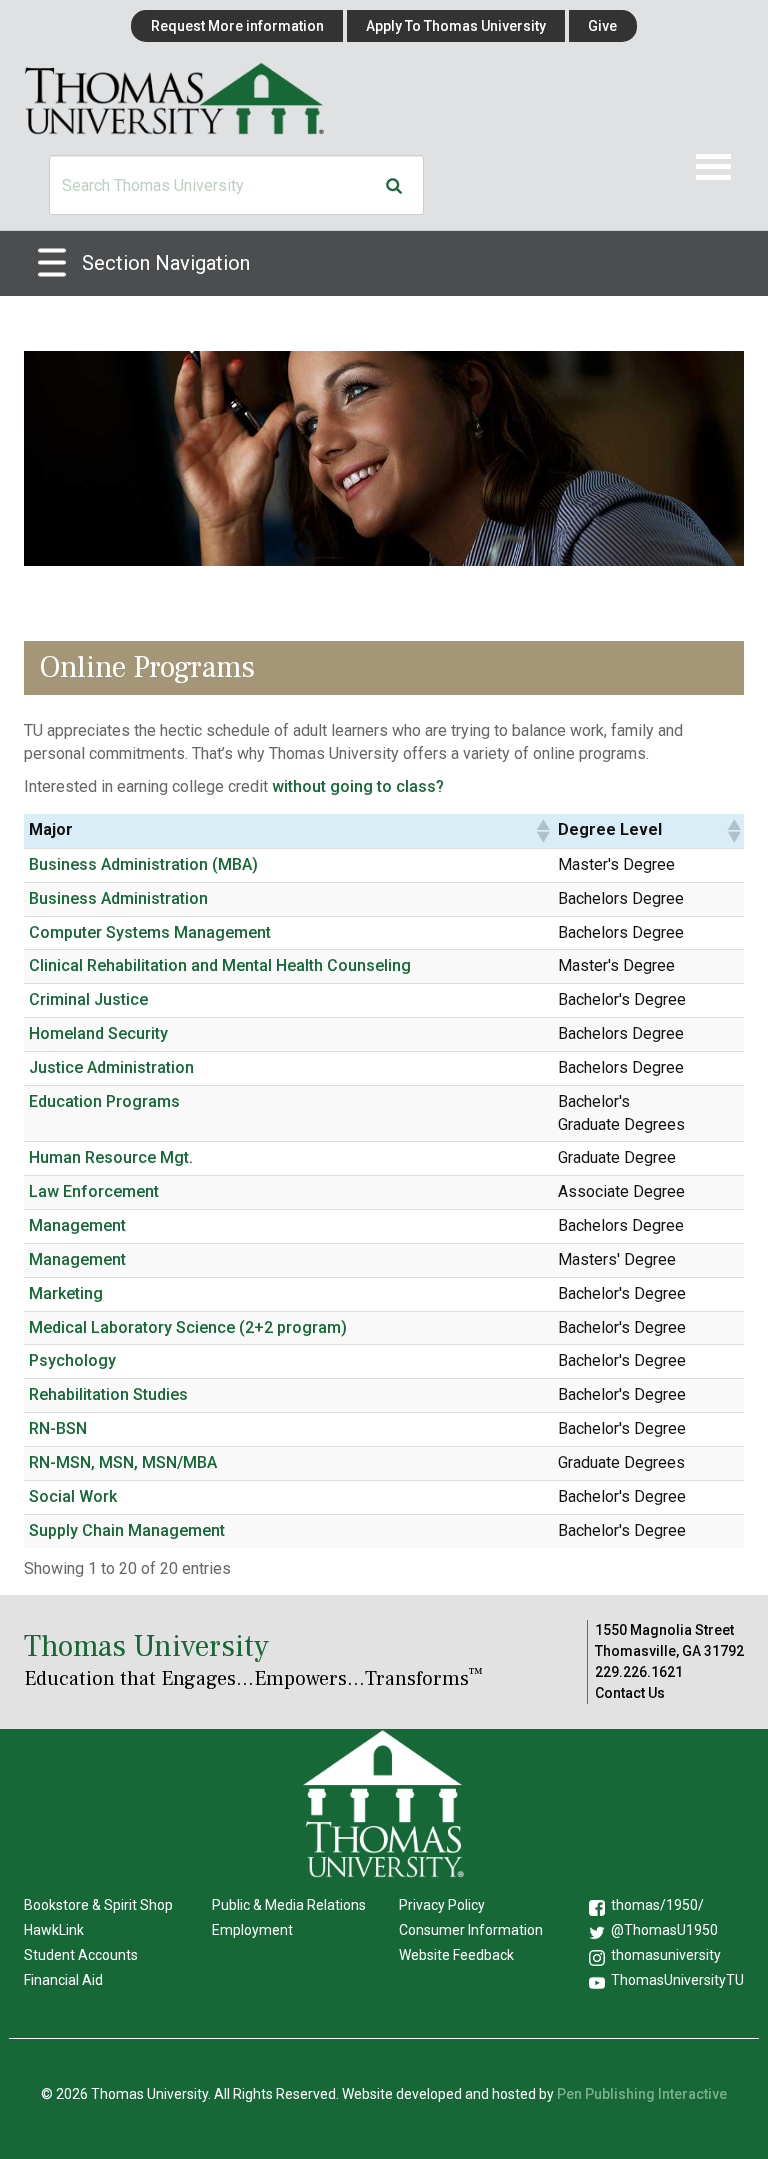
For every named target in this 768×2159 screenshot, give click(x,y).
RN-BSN (58, 1428)
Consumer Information (471, 1930)
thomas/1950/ (657, 1905)
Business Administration (118, 898)
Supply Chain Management (127, 1530)
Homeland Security (98, 1033)
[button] (542, 831)
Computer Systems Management (150, 932)
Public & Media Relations (289, 1905)
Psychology (72, 1360)
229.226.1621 (639, 1672)
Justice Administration (111, 1067)
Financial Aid (63, 1980)
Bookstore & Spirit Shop (98, 1905)
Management (77, 1225)
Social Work (73, 1496)
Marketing (66, 1293)
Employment (252, 1930)
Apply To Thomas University (456, 26)
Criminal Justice (88, 999)
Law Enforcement (94, 1191)
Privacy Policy (442, 1905)
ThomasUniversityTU (677, 1980)
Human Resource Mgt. (111, 1157)
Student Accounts (81, 1955)
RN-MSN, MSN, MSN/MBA (123, 1462)
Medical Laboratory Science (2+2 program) (188, 1327)
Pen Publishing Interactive (642, 2094)
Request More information (237, 26)
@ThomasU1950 (664, 1930)
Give (602, 26)
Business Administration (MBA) (143, 864)
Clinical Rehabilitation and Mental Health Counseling (220, 965)
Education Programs (104, 1101)
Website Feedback (456, 1955)
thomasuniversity (666, 1955)
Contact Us (630, 1693)
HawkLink (54, 1930)
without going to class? (358, 786)
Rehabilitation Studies (108, 1394)
